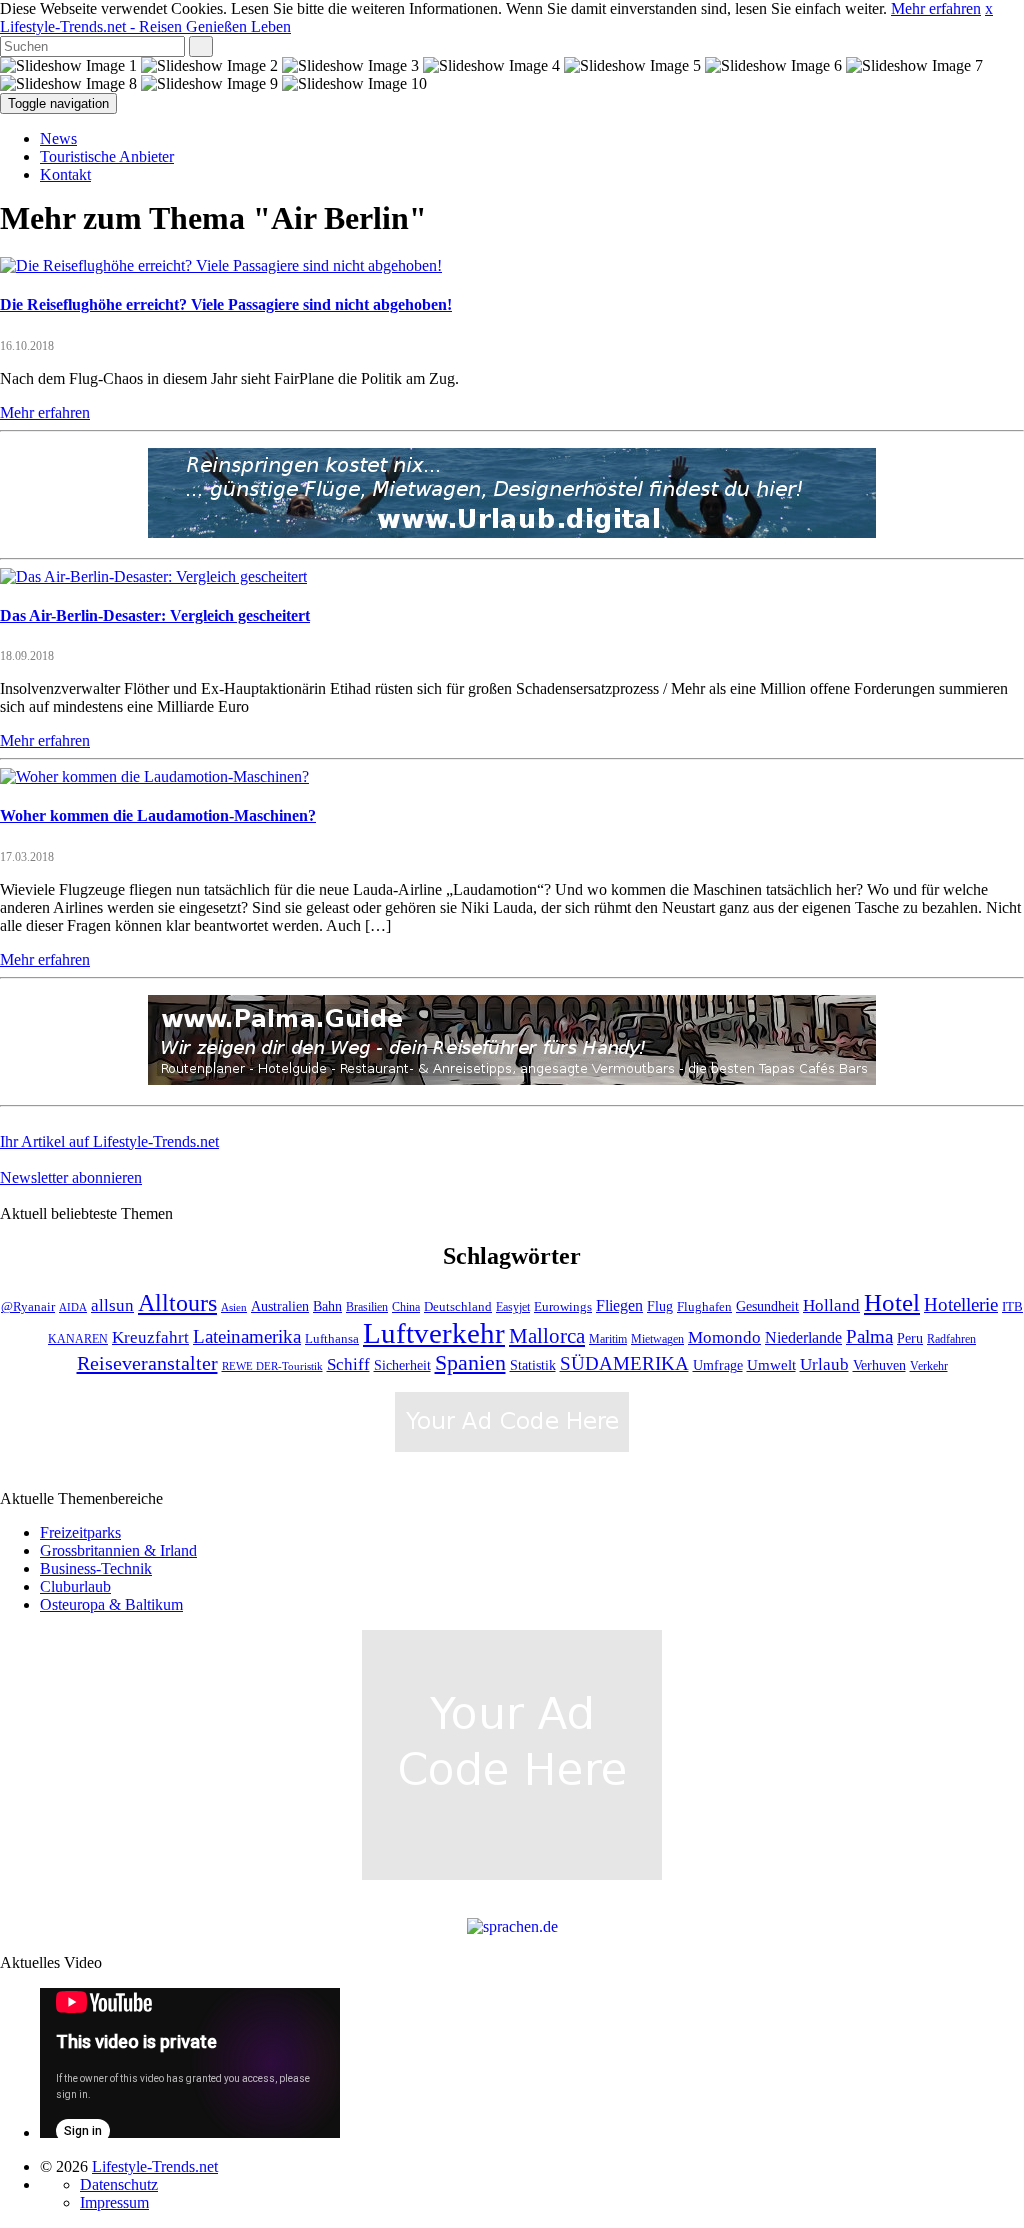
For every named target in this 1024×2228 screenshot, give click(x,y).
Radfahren (951, 1339)
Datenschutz (119, 2184)
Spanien (470, 1362)
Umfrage (718, 1365)
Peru (910, 1338)
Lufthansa (332, 1339)
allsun (112, 1305)
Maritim (608, 1339)
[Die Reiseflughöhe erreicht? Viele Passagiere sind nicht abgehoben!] (221, 265)
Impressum (114, 2202)
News (58, 138)
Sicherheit (402, 1365)
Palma (869, 1336)
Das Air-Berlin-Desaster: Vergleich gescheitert (155, 615)
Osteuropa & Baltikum (111, 1604)
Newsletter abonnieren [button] (71, 1177)
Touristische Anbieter (107, 156)
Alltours (177, 1303)
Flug (660, 1306)
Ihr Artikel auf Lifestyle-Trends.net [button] (109, 1141)
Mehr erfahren (936, 8)
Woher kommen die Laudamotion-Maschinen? (158, 815)
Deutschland (458, 1307)
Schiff (348, 1364)
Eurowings (563, 1307)
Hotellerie (961, 1304)
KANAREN (78, 1339)
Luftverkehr (434, 1333)
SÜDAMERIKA (624, 1363)
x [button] (989, 8)
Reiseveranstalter (147, 1363)
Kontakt (65, 174)
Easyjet (513, 1307)
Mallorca (547, 1336)
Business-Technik (96, 1568)
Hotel (892, 1302)
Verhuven (879, 1365)
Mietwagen (657, 1339)
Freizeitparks (80, 1532)
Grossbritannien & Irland (118, 1550)
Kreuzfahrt (150, 1337)
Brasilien (367, 1307)
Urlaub (824, 1364)
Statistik (533, 1365)
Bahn (327, 1306)
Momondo (724, 1337)
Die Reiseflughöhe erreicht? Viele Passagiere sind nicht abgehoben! (226, 304)
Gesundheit (767, 1306)
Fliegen (619, 1305)
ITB (1012, 1307)
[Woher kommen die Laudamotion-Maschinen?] (154, 776)
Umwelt (771, 1365)
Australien (280, 1306)
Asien (234, 1307)
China (406, 1307)
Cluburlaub (75, 1586)
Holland (831, 1305)
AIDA (73, 1307)
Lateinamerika (247, 1336)
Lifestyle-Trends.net (145, 26)
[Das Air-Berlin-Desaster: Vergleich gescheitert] (153, 576)
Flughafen (704, 1307)
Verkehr (929, 1366)
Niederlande (803, 1337)
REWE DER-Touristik (272, 1366)
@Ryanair (28, 1307)
